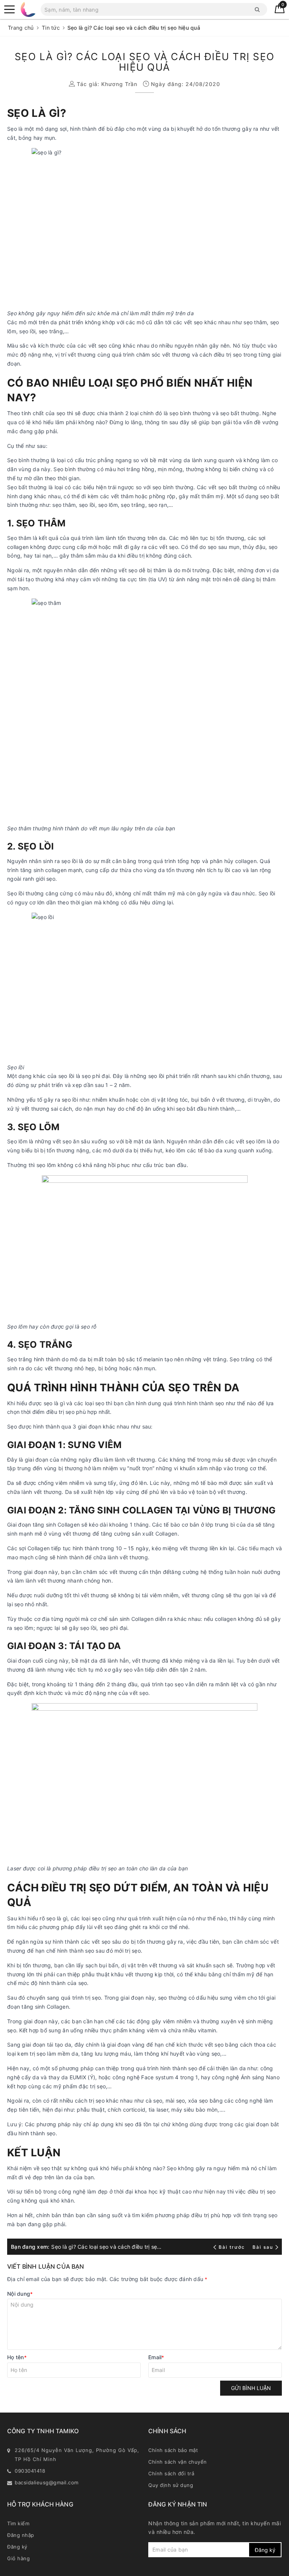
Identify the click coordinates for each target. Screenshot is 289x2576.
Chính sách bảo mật (173, 2450)
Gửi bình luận (251, 2388)
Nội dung (20, 2294)
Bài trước (233, 2247)
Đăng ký (17, 2547)
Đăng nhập (21, 2535)
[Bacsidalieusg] (9, 9)
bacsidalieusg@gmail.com (47, 2482)
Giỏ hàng (18, 2558)
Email (156, 2357)
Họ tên (17, 2357)
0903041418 (30, 2471)
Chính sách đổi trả (171, 2473)
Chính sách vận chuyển (178, 2462)
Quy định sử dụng (171, 2485)
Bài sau (263, 2247)
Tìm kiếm (18, 2523)
